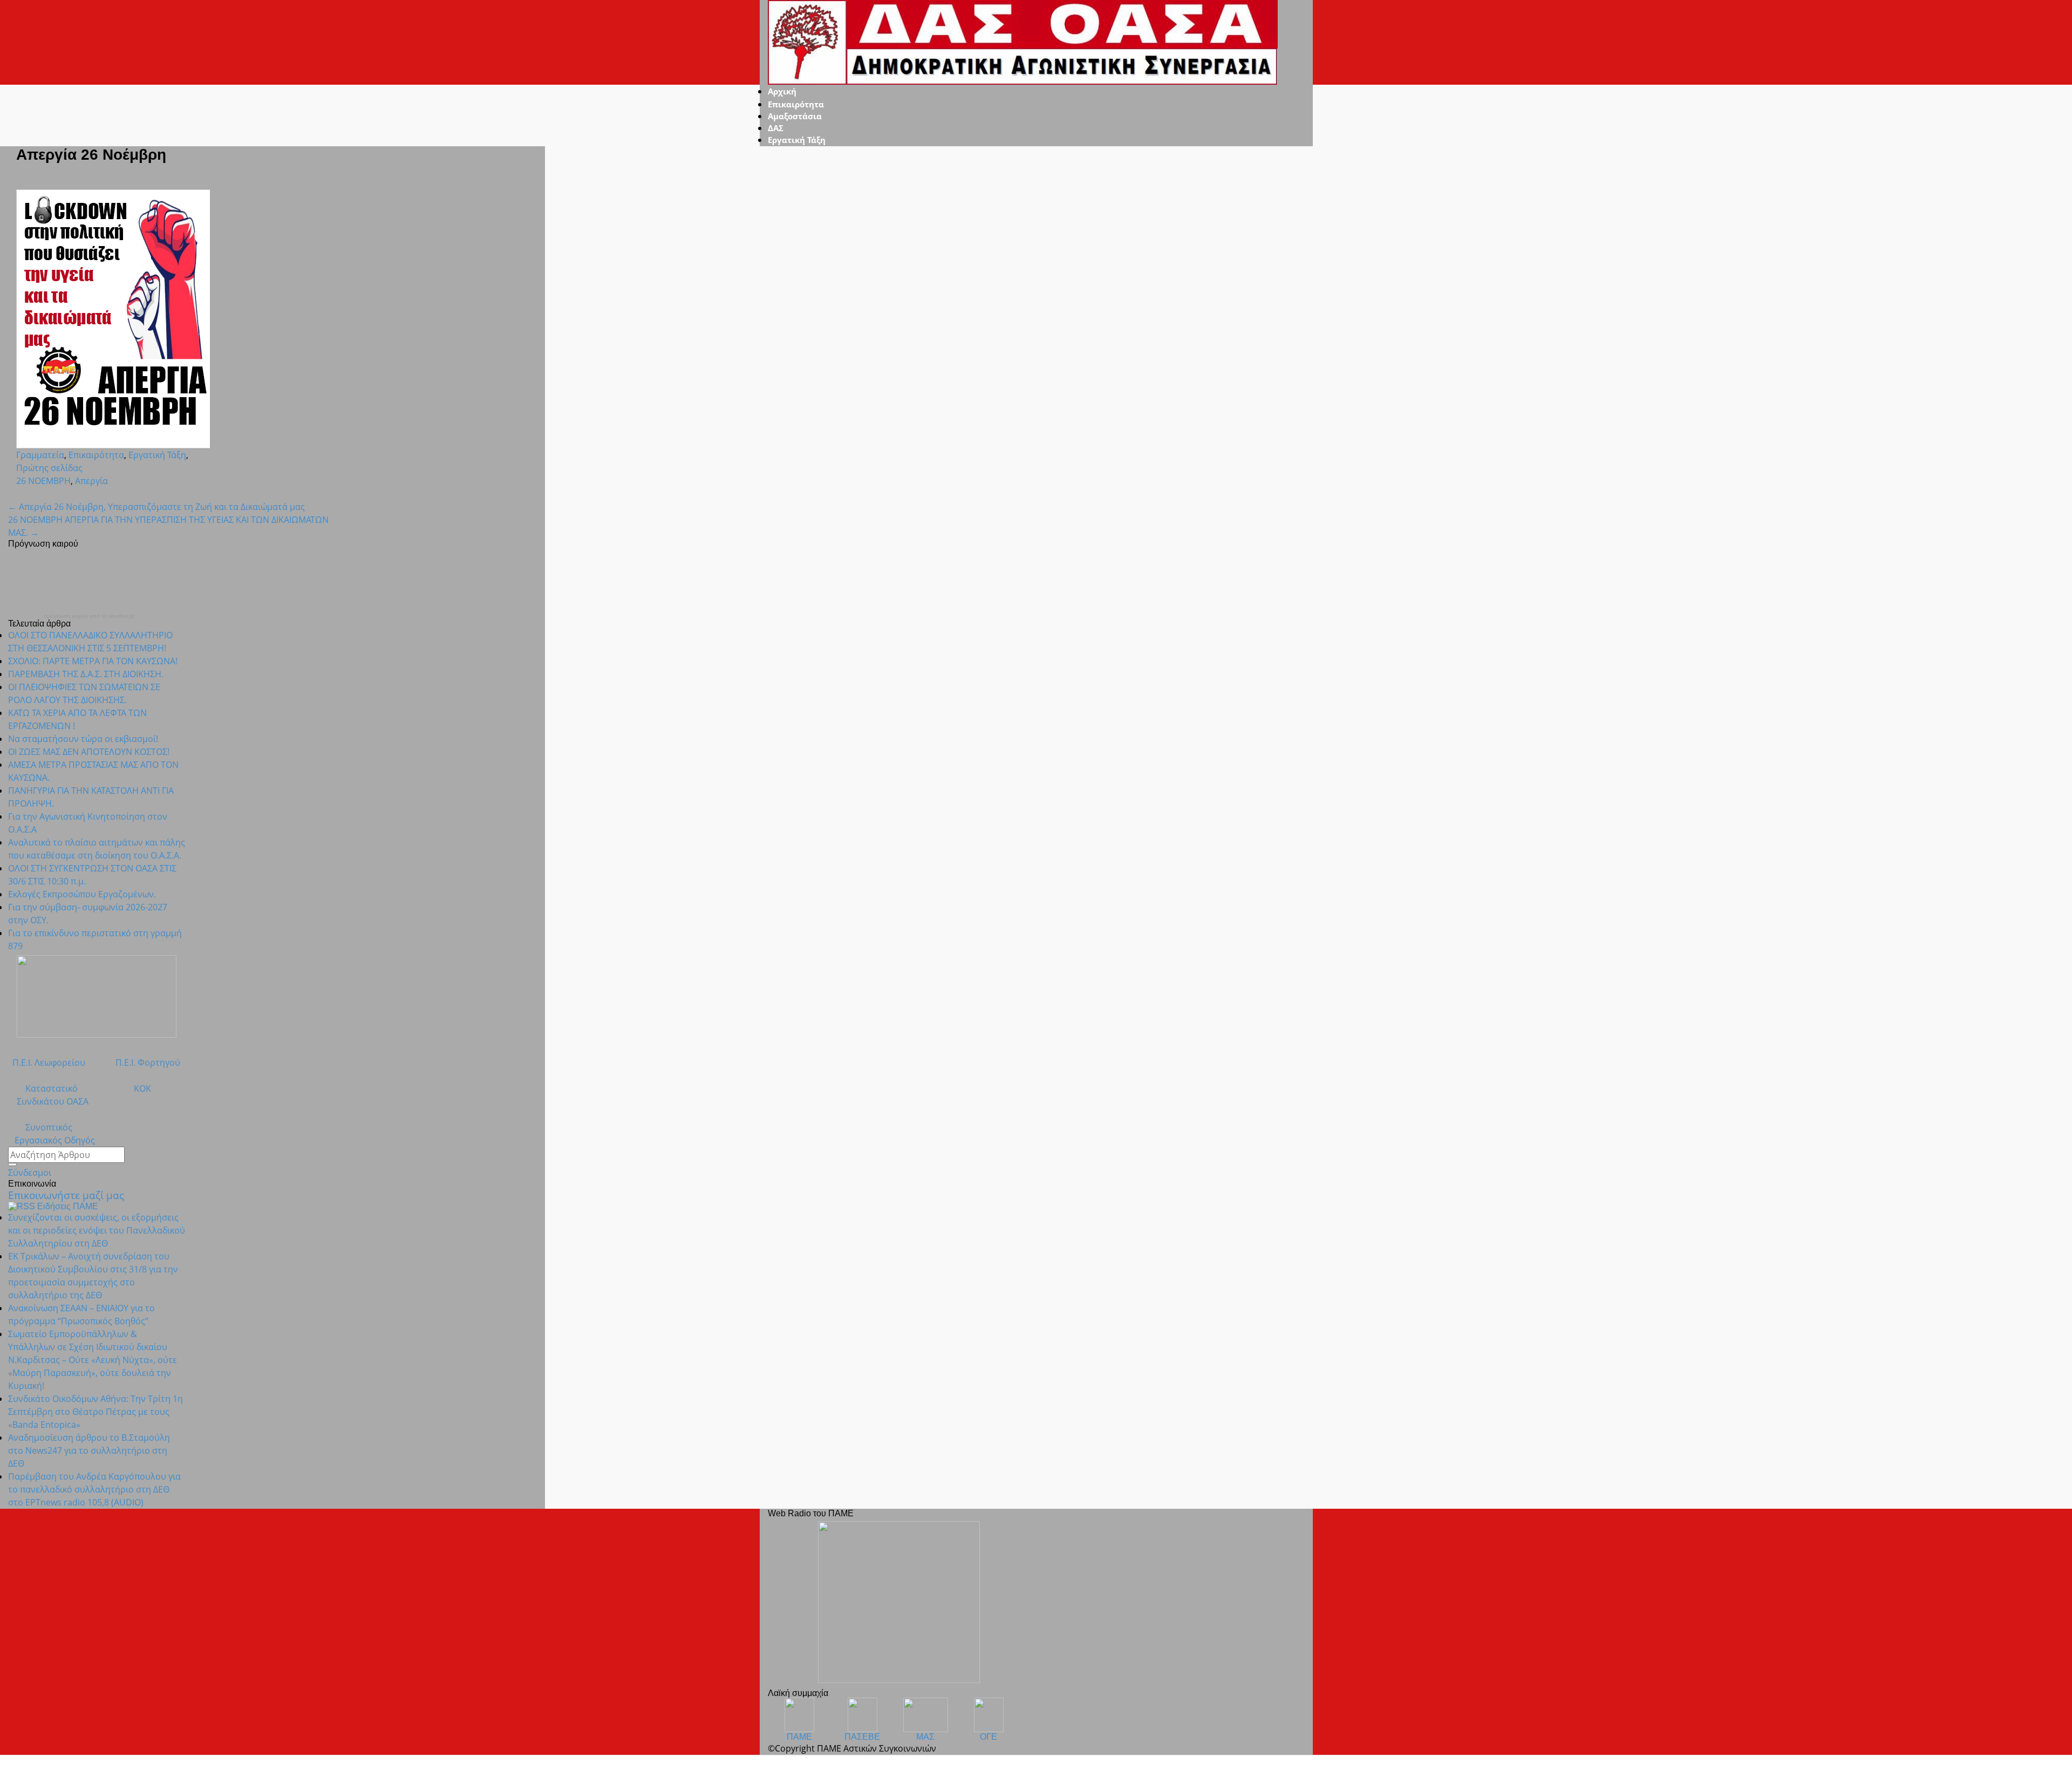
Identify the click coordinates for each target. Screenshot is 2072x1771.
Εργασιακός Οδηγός (52, 1140)
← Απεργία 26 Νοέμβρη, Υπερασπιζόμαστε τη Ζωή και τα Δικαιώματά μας (156, 507)
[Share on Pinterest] (45, 494)
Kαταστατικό (43, 1088)
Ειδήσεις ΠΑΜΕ (68, 1206)
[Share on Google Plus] (37, 494)
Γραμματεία (40, 455)
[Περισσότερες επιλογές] (63, 494)
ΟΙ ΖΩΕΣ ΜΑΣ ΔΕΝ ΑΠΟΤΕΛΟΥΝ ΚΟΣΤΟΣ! (89, 752)
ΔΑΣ (776, 128)
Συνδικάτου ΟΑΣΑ (48, 1101)
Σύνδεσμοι (30, 1173)
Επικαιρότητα (796, 104)
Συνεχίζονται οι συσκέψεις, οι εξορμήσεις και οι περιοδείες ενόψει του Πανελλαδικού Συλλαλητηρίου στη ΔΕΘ (97, 1230)
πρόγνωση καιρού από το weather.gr (89, 616)
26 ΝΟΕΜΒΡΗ (43, 481)
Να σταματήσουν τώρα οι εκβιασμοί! (83, 739)
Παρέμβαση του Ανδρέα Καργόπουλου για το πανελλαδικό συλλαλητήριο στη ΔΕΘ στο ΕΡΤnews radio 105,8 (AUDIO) (94, 1489)
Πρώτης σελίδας (49, 468)
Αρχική (782, 91)
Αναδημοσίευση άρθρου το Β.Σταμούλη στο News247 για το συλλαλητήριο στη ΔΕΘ (89, 1450)
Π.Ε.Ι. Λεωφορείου (47, 1062)
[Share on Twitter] (19, 494)
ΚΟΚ (142, 1088)
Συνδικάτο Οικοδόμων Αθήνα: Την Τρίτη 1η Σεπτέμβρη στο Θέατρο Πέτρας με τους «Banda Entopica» (96, 1412)
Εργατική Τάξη (797, 140)
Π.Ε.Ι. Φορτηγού (148, 1062)
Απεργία (91, 481)
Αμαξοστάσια (795, 116)
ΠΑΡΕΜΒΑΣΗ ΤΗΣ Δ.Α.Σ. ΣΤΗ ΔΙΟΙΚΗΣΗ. (86, 674)
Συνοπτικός (40, 1127)
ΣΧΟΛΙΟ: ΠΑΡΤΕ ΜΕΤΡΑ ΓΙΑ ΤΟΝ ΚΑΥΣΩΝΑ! (93, 661)
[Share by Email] (54, 494)
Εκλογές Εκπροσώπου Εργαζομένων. (82, 894)
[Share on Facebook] (28, 494)
